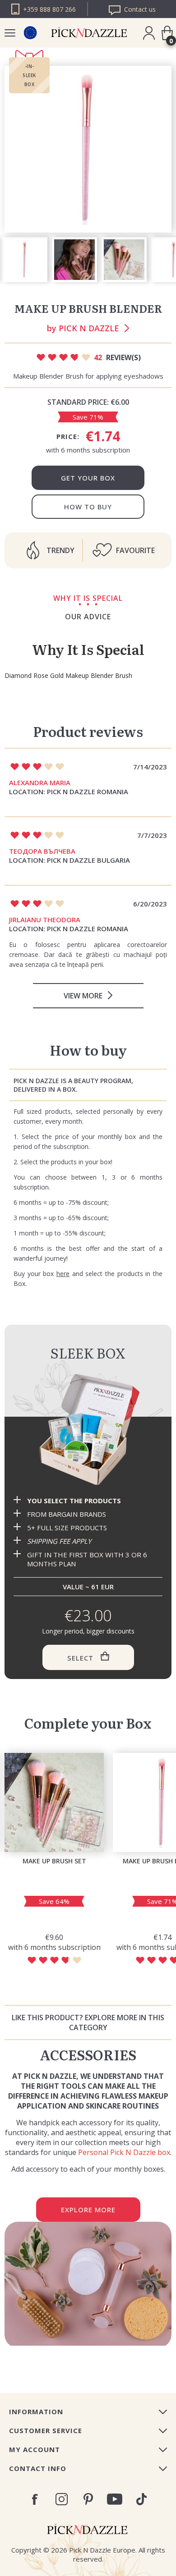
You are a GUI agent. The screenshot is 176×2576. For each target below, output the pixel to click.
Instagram (62, 2499)
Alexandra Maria (40, 782)
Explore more (88, 2210)
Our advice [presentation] (88, 617)
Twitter (141, 2499)
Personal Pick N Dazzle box (124, 2152)
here (63, 1274)
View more (83, 996)
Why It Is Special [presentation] (88, 598)
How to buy (88, 507)
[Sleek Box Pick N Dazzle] (88, 1429)
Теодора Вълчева (42, 851)
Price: (68, 436)
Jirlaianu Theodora (45, 920)
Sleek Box (88, 1353)
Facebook (35, 2499)
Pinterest (88, 2499)
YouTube (115, 2499)
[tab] (88, 598)
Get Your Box (88, 478)
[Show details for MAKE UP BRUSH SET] (54, 1803)
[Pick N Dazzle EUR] (30, 33)
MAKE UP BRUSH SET (54, 1861)
